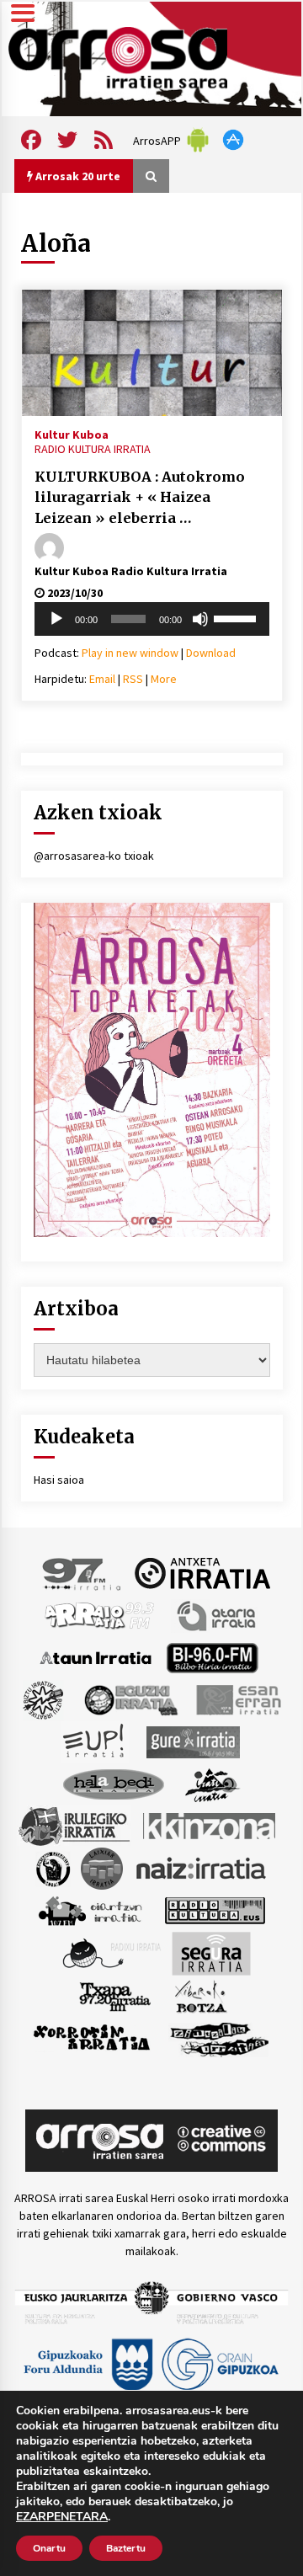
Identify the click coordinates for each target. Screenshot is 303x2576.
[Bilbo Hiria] (212, 1656)
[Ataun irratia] (96, 1656)
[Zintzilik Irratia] (220, 2037)
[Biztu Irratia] (43, 1699)
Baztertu (126, 2548)
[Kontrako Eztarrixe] (52, 1867)
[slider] (237, 617)
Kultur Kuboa (72, 434)
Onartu (49, 2548)
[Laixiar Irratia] (102, 1867)
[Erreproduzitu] (56, 619)
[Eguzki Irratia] (130, 1699)
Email (102, 679)
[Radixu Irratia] (111, 1952)
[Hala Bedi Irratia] (113, 1783)
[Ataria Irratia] (218, 1614)
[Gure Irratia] (193, 1741)
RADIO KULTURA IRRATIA (93, 449)
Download (211, 653)
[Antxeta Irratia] (202, 1572)
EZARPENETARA (62, 2517)
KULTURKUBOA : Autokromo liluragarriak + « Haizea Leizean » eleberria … (140, 497)
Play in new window (130, 653)
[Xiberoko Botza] (200, 1995)
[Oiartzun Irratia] (90, 1909)
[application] (152, 619)
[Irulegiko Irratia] (74, 1825)
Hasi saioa (59, 1480)
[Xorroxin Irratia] (91, 2037)
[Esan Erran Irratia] (238, 1699)
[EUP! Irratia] (95, 1741)
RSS (133, 679)
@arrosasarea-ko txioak (94, 856)
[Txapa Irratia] (115, 1995)
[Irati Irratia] (213, 1783)
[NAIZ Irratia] (202, 1867)
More (164, 679)
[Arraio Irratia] (100, 1614)
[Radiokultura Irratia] (215, 1909)
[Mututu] (200, 619)
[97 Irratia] (82, 1572)
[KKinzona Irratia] (210, 1825)
